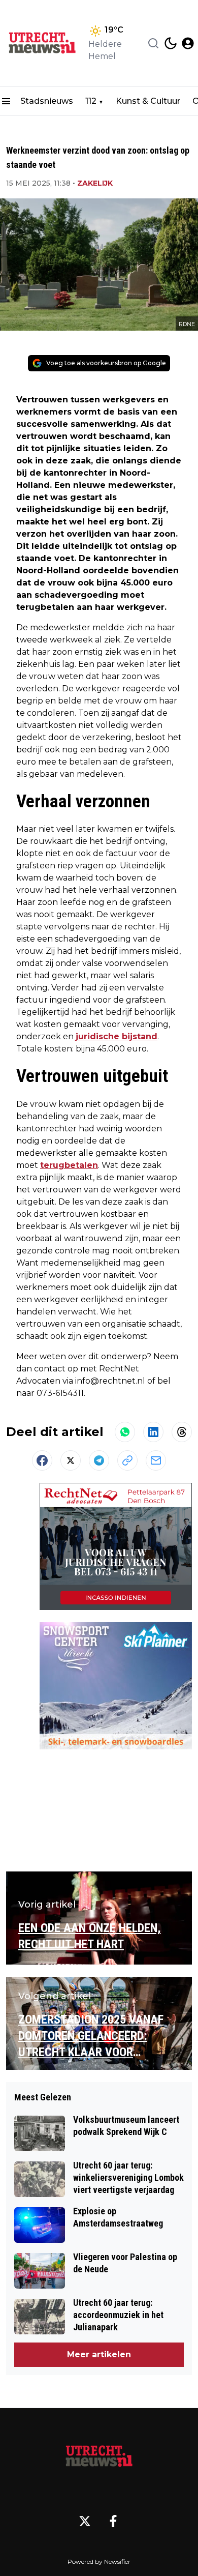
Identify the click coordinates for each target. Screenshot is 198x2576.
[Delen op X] (71, 1460)
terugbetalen (69, 1165)
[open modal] (188, 43)
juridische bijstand (117, 1036)
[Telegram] (99, 1460)
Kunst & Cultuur (148, 101)
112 (91, 101)
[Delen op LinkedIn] (153, 1432)
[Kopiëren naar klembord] (127, 1460)
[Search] (153, 43)
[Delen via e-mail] (156, 1460)
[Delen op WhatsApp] (125, 1432)
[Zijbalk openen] (6, 101)
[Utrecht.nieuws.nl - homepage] (42, 43)
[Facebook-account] (113, 2521)
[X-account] (85, 2521)
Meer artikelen (99, 2354)
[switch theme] (171, 43)
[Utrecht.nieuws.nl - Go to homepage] (99, 2456)
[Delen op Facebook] (42, 1460)
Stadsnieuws (47, 101)
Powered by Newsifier (99, 2562)
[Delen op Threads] (182, 1432)
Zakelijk (95, 183)
